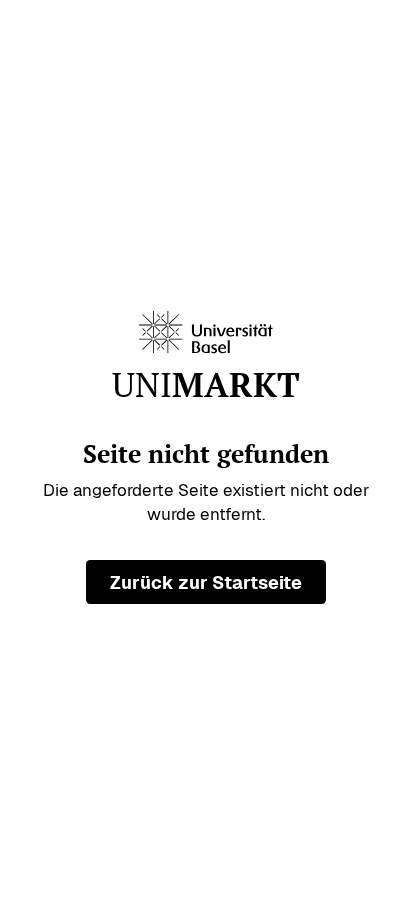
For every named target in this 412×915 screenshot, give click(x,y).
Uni (206, 385)
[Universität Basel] (206, 332)
